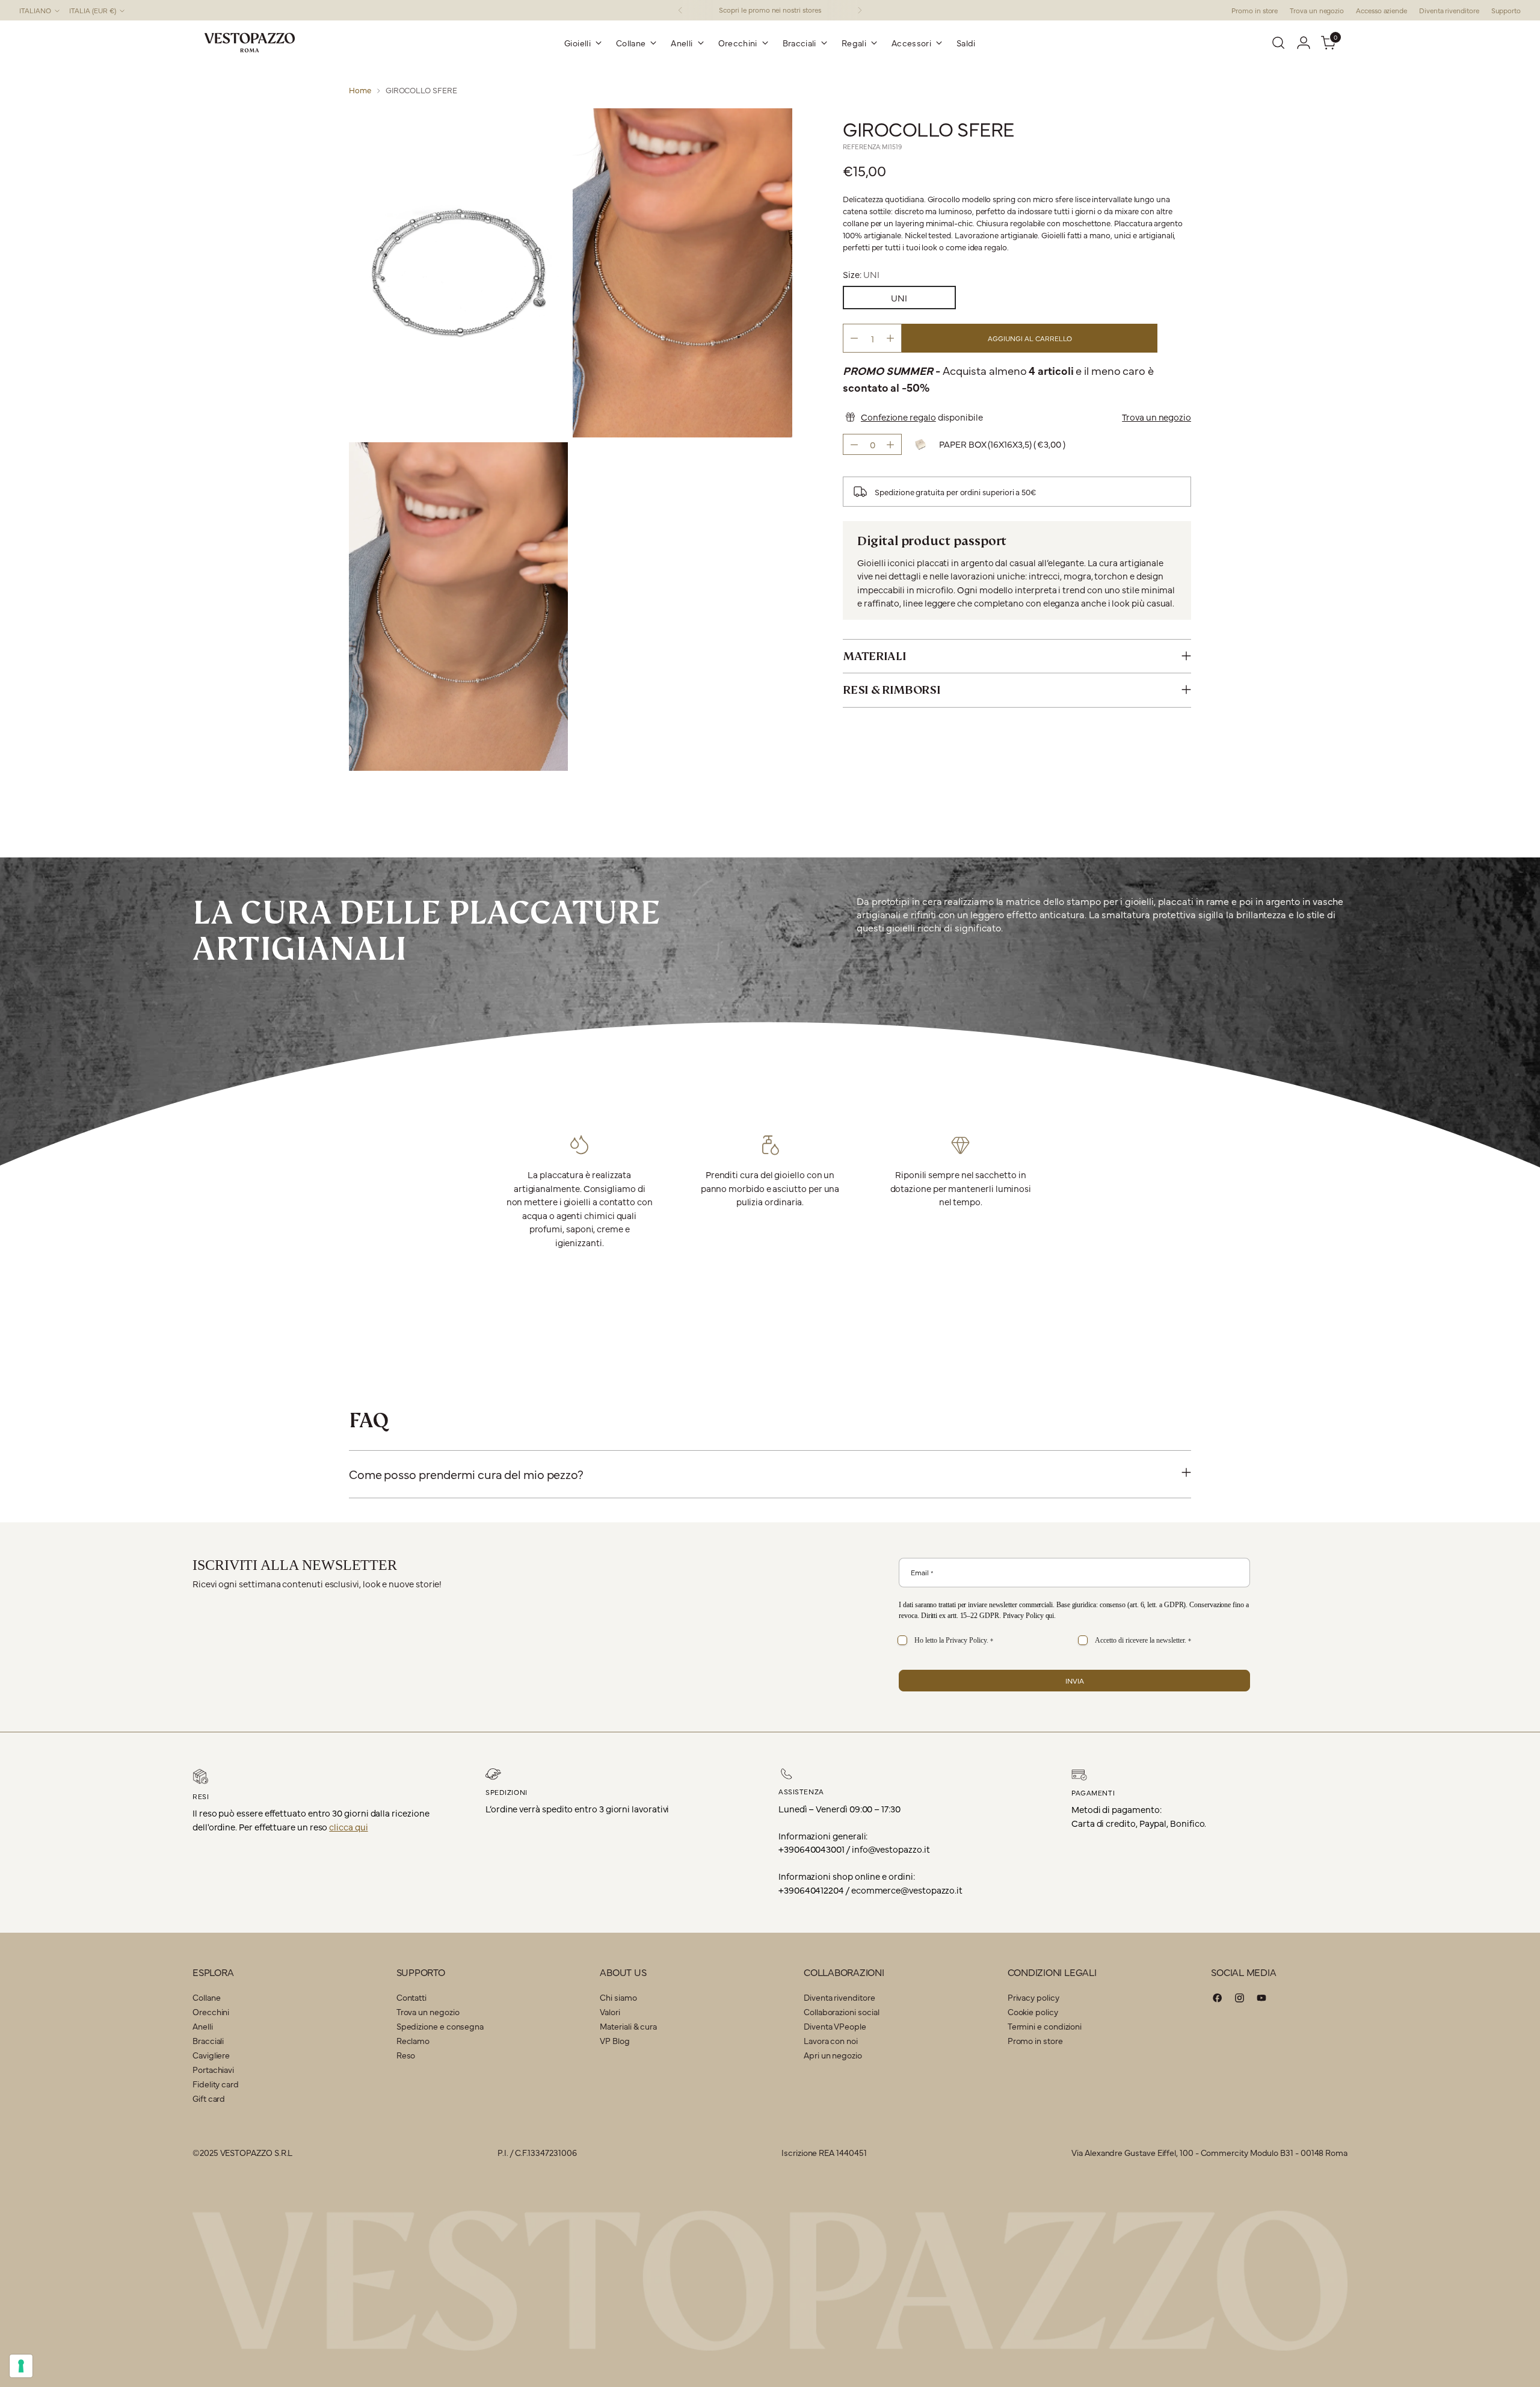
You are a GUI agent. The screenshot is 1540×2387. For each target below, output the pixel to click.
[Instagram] (1240, 2000)
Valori (610, 2012)
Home (360, 90)
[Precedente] (680, 10)
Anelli (203, 2026)
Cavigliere (211, 2055)
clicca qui (348, 1827)
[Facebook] (1218, 2000)
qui (1050, 1616)
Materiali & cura (628, 2026)
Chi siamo (618, 1997)
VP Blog (614, 2040)
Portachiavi (213, 2069)
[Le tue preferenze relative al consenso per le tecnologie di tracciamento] (21, 2366)
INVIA (1075, 1681)
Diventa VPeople (835, 2026)
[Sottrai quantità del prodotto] (854, 338)
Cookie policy (1033, 2012)
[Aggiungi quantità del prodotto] (890, 338)
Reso (406, 2055)
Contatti (411, 1997)
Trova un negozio (1157, 416)
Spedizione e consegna (440, 2026)
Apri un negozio (833, 2055)
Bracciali (208, 2040)
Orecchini (211, 2012)
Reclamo (413, 2040)
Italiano (35, 10)
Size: (861, 273)
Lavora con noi (831, 2040)
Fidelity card (216, 2084)
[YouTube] (1261, 2000)
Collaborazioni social (841, 2012)
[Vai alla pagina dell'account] (1304, 43)
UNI (899, 298)
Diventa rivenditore (839, 1997)
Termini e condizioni (1045, 2026)
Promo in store (1035, 2040)
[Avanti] (860, 10)
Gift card (209, 2098)
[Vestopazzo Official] (250, 43)
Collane (206, 1997)
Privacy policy (1033, 1997)
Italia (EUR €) (93, 10)
